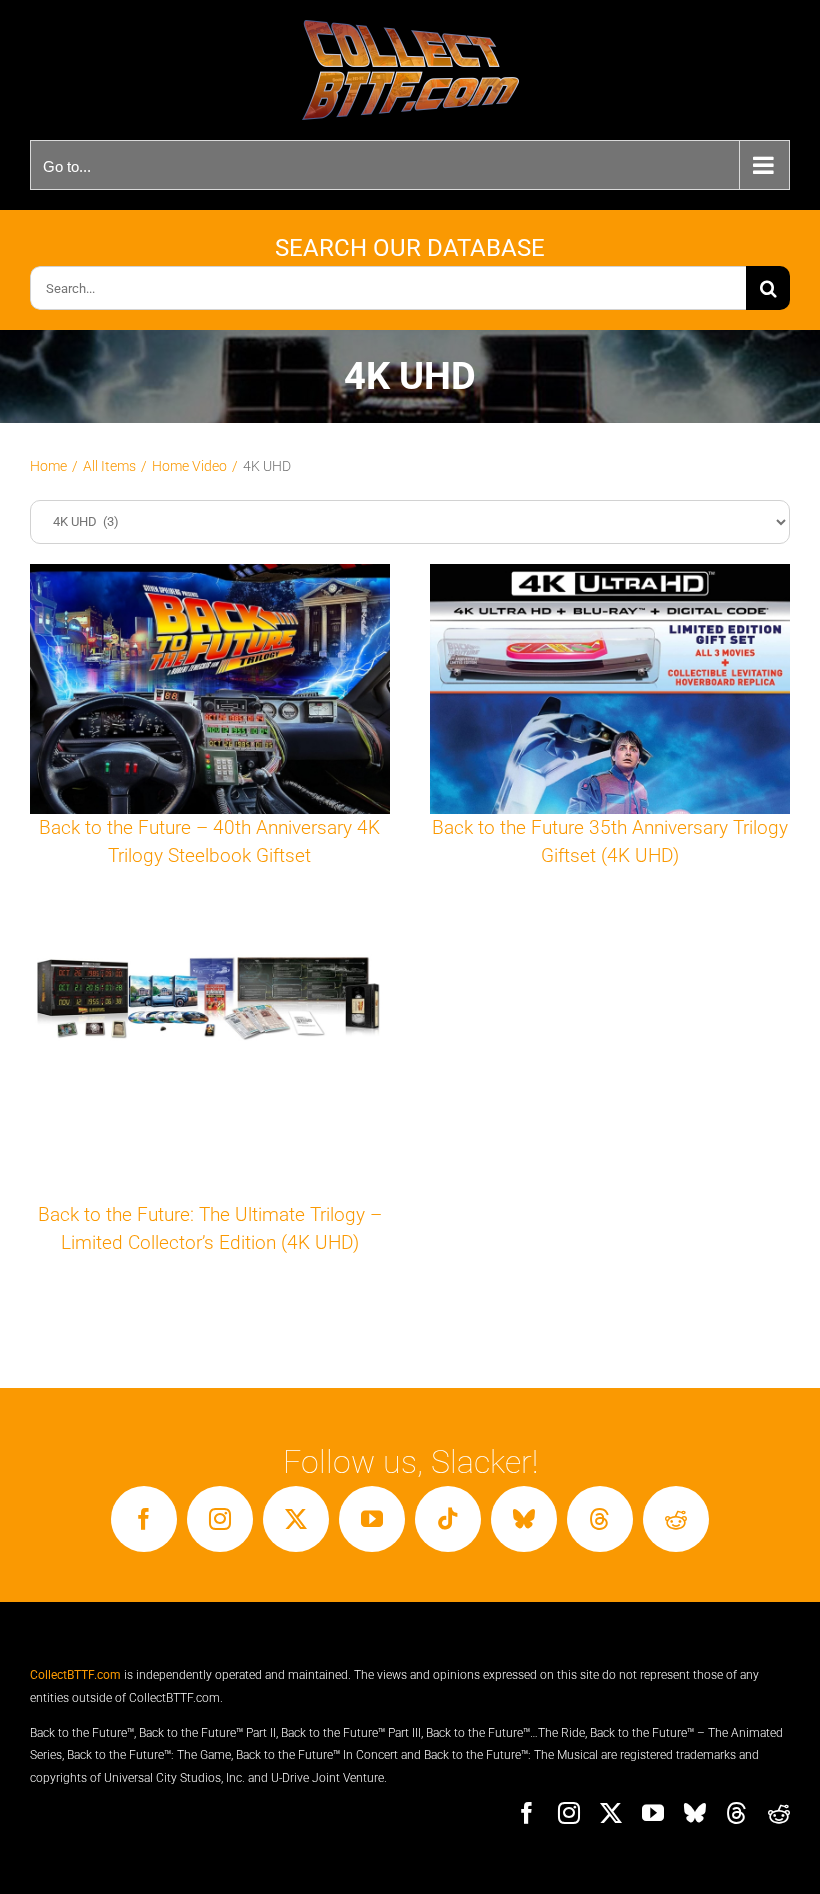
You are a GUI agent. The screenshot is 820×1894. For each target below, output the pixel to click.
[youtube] (372, 1519)
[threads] (600, 1519)
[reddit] (676, 1519)
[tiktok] (448, 1519)
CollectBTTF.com (75, 1675)
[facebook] (144, 1519)
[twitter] (296, 1519)
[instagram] (220, 1519)
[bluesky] (524, 1519)
